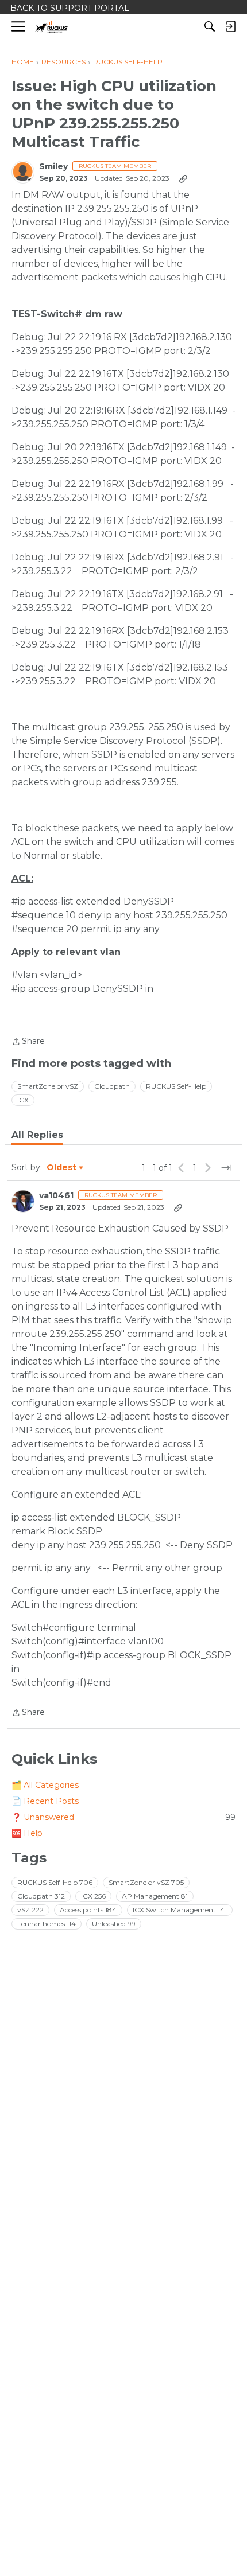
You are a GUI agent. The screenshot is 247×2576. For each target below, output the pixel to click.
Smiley (53, 167)
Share (28, 1042)
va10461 (56, 1196)
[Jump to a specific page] (226, 1168)
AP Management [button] (155, 1896)
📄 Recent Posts (45, 1801)
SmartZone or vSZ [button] (48, 1086)
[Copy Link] (183, 178)
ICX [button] (23, 1100)
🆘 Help (27, 1833)
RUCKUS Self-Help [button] (176, 1086)
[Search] (210, 26)
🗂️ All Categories (45, 1785)
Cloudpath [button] (112, 1086)
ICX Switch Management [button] (180, 1910)
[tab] (37, 1135)
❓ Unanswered (123, 1817)
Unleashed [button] (114, 1924)
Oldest (62, 1168)
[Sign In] (230, 26)
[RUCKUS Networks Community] (51, 27)
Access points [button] (88, 1910)
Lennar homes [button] (47, 1924)
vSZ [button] (30, 1910)
